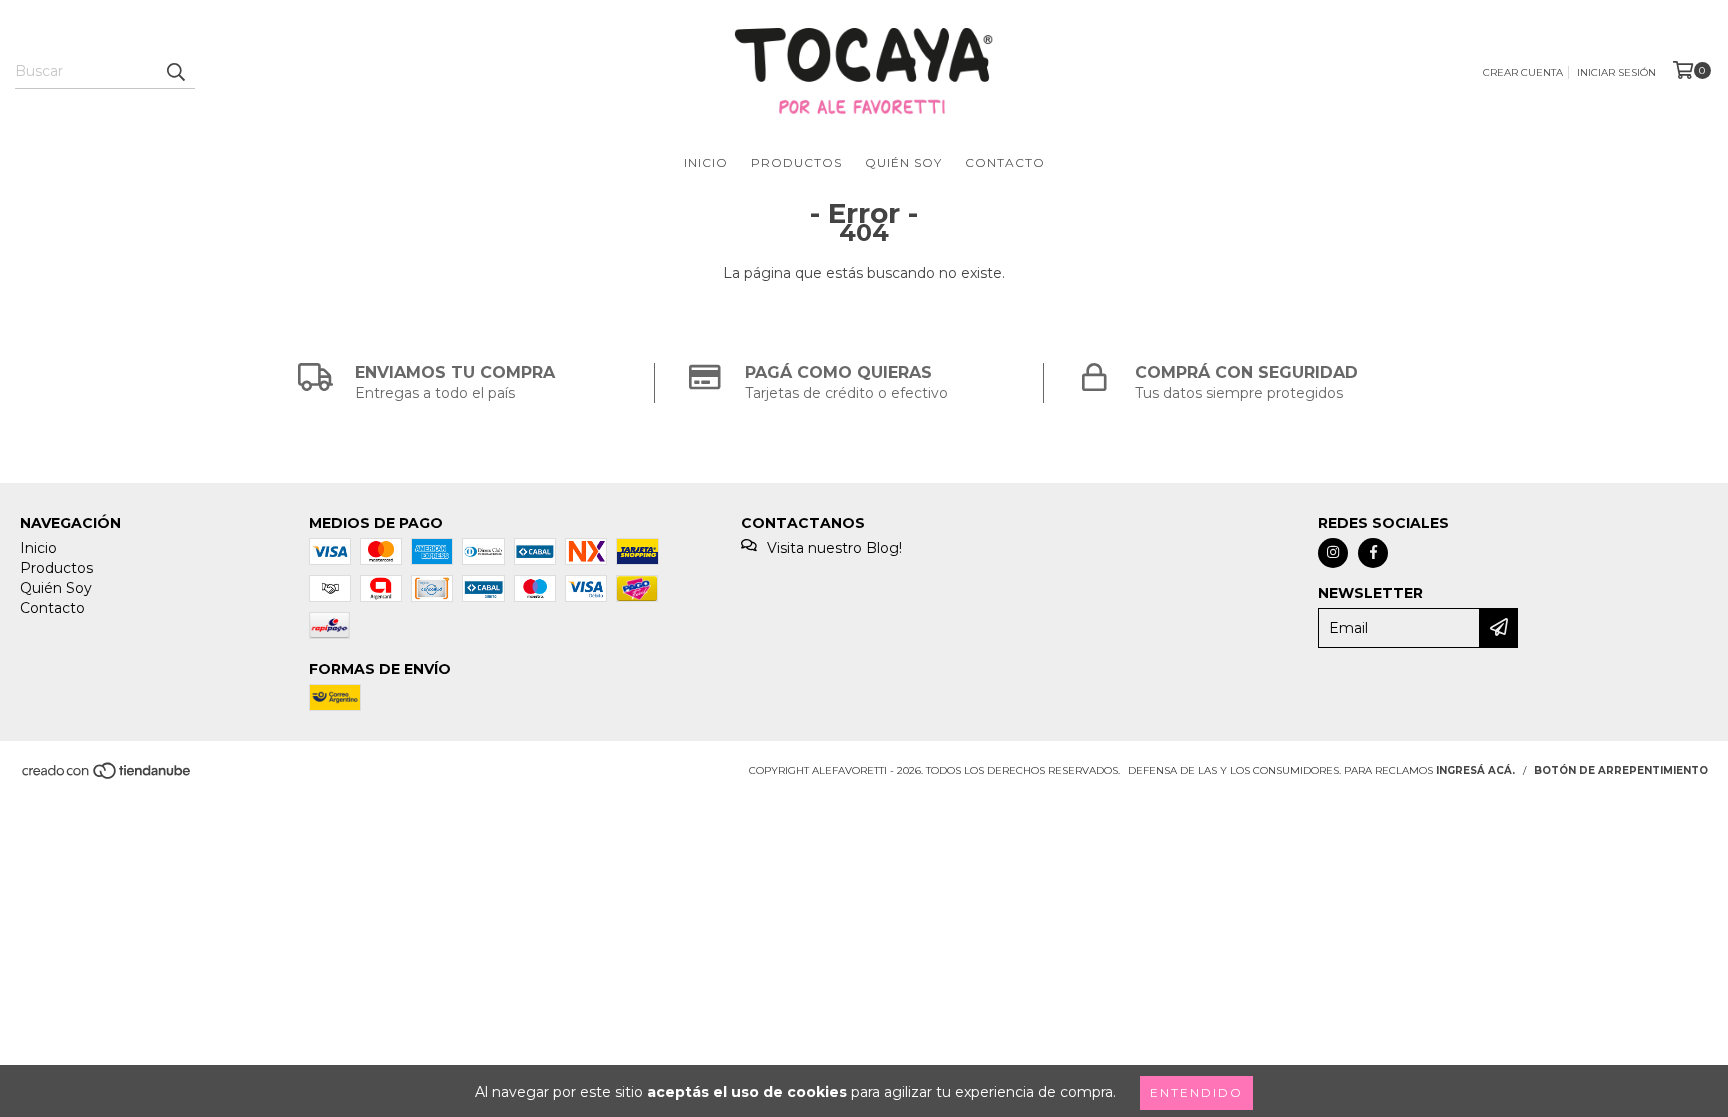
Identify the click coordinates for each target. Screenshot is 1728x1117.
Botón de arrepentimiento (1621, 770)
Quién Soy (903, 162)
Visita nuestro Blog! (834, 548)
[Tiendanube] (107, 776)
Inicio (706, 162)
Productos (796, 162)
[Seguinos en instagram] (1333, 553)
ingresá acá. (1475, 770)
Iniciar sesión (1616, 72)
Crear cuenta (1523, 72)
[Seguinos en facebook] (1373, 553)
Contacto (1005, 162)
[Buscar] (175, 71)
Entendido (1196, 1092)
